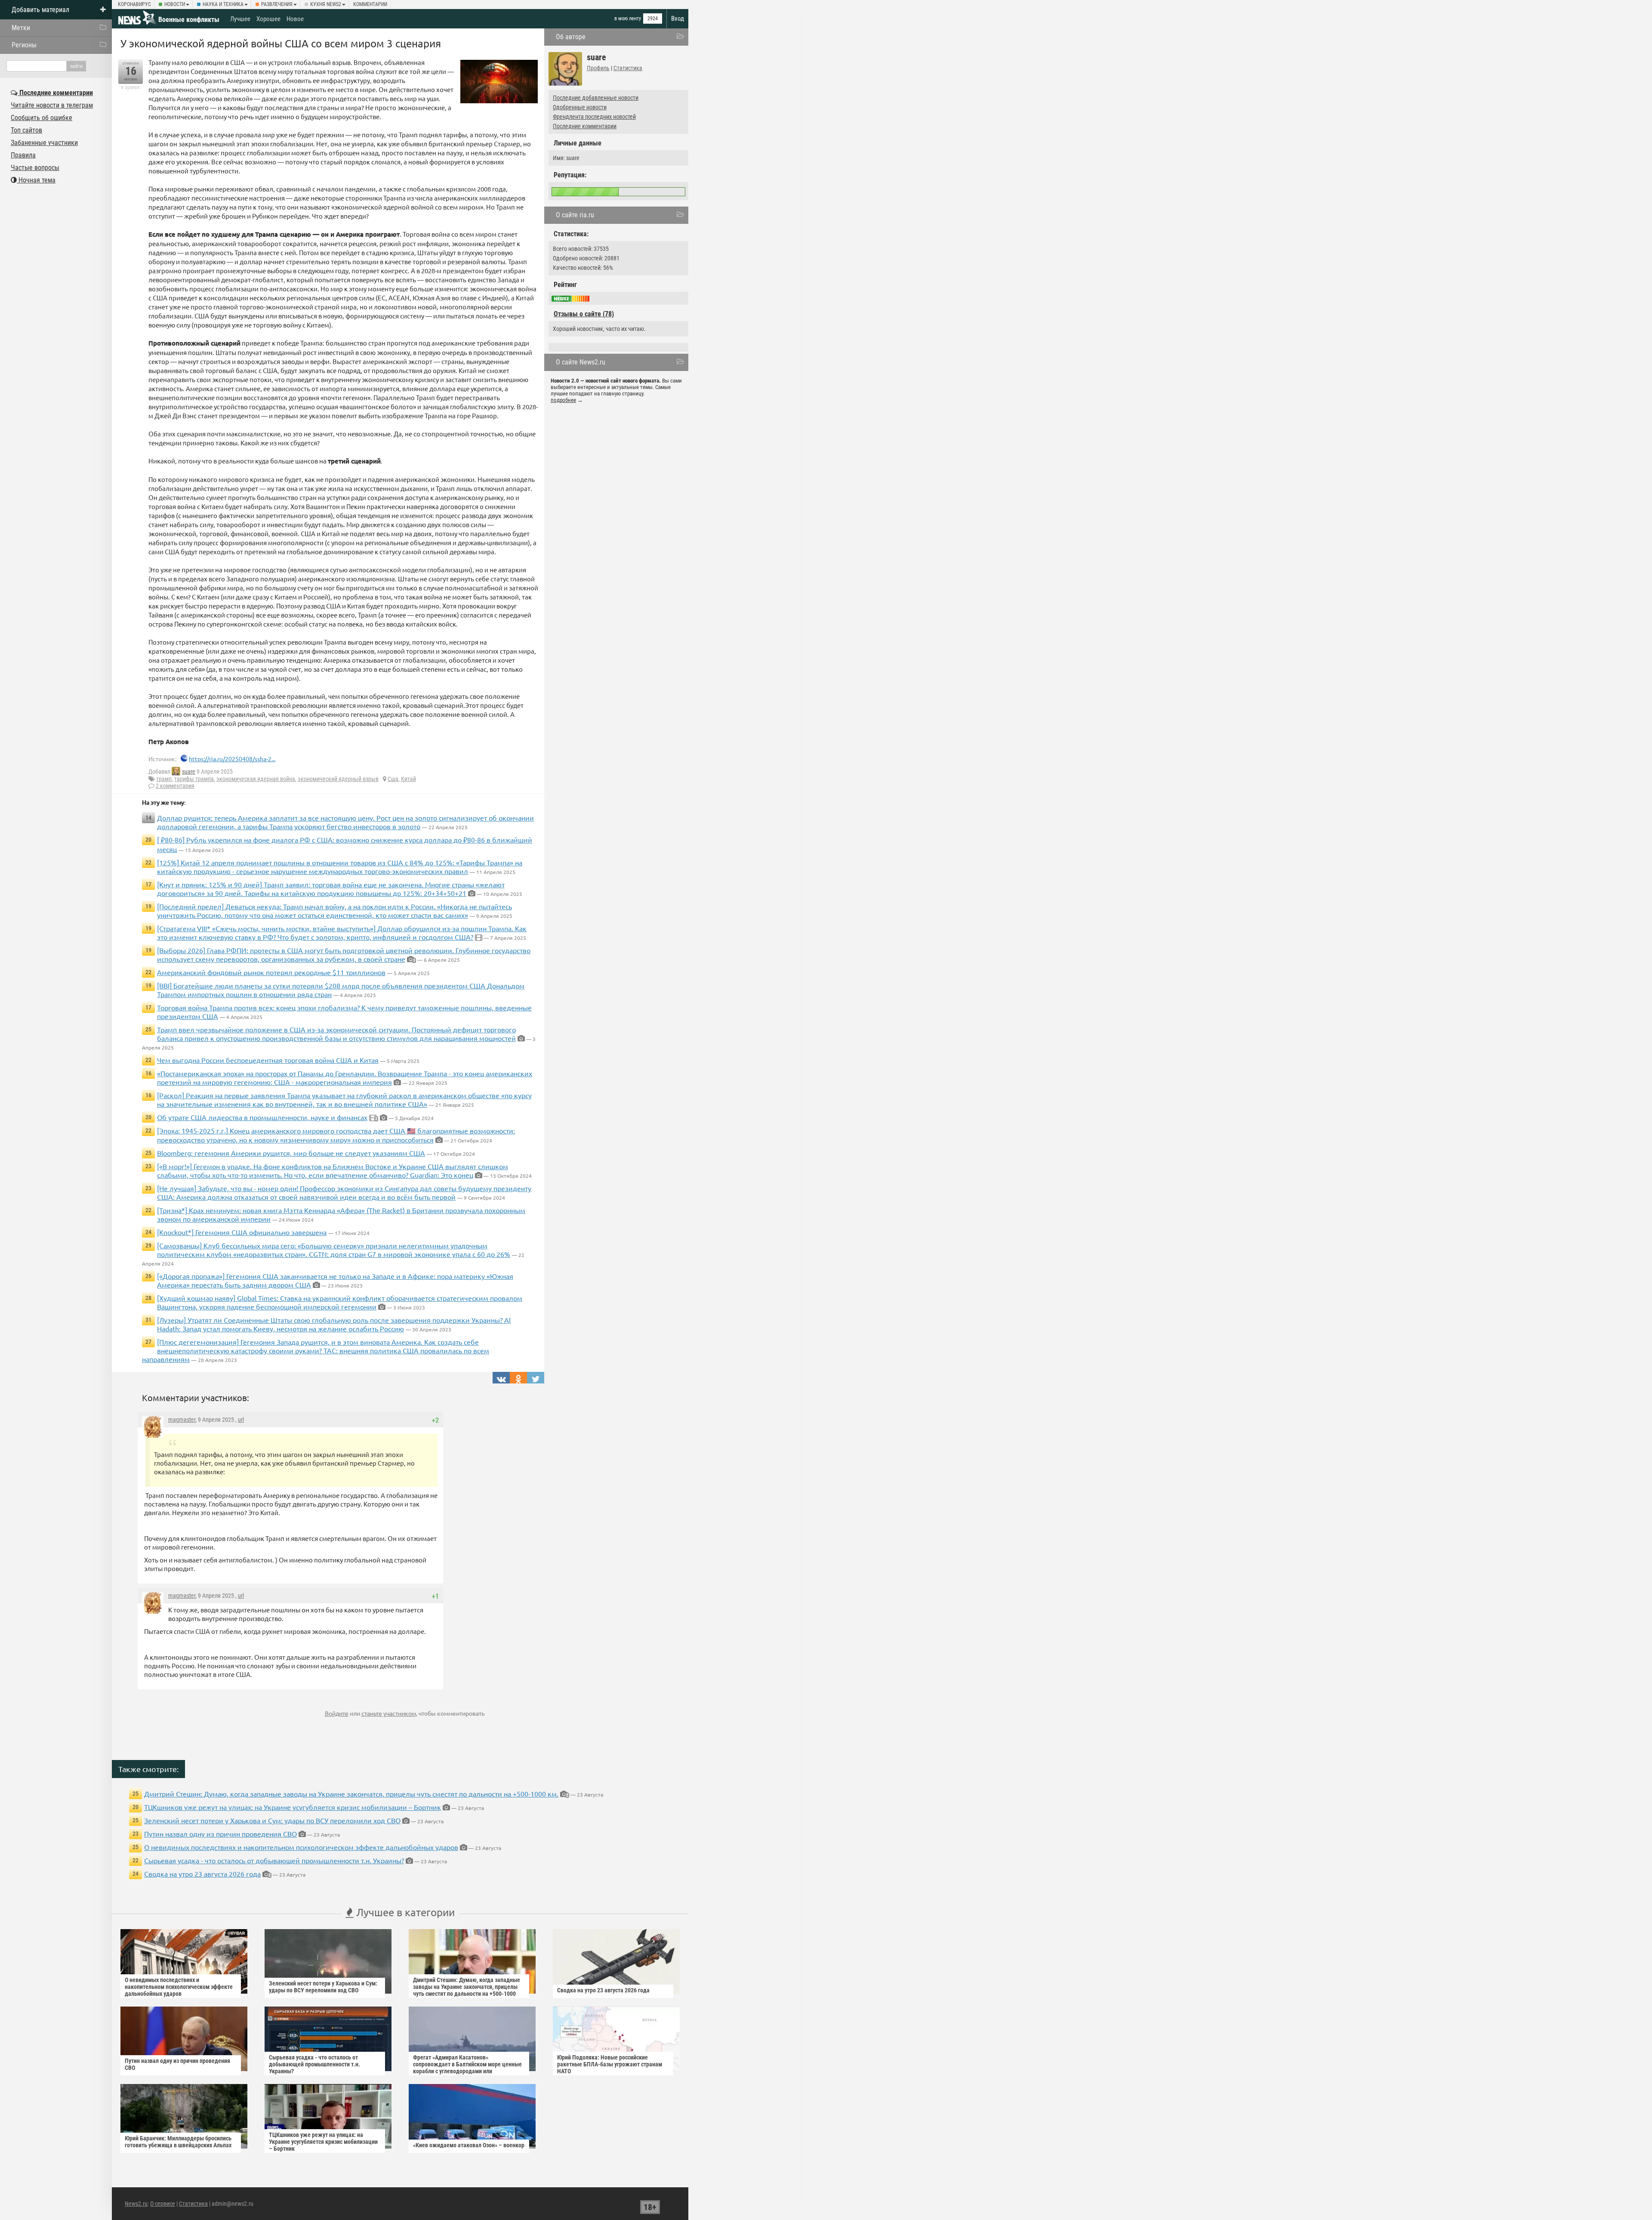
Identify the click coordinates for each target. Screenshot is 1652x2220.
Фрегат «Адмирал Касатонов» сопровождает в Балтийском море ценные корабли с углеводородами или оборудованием (467, 2068)
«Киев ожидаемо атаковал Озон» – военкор (469, 2145)
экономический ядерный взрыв (338, 779)
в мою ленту (628, 19)
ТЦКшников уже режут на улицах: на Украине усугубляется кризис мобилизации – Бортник (293, 1807)
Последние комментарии (585, 126)
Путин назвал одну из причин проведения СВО (220, 1834)
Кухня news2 (326, 4)
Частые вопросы (35, 168)
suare (189, 772)
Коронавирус (134, 4)
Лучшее (240, 19)
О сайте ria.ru (575, 215)
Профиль (598, 68)
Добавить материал (40, 10)
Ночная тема (36, 180)
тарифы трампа (194, 779)
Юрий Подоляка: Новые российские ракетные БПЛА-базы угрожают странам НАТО (610, 2064)
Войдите (337, 1713)
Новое (295, 19)
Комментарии (370, 4)
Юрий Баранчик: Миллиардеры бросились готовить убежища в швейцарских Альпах (178, 2142)
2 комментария (175, 786)
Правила (23, 155)
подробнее (563, 400)
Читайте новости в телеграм (52, 105)
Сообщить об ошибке (42, 118)
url (241, 1420)
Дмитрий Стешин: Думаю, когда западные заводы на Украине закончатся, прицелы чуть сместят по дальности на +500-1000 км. (351, 1794)
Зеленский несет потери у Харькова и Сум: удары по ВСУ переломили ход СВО (272, 1820)
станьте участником (389, 1713)
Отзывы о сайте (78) (584, 314)
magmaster (182, 1420)
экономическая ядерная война (256, 779)
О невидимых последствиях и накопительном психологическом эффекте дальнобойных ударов (301, 1847)
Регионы (24, 45)
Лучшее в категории (404, 1912)
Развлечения (277, 4)
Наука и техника (223, 4)
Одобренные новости (580, 107)
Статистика (628, 68)
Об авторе (571, 37)
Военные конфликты (189, 20)
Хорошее (268, 19)
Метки (21, 28)
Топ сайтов (26, 130)
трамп (164, 779)
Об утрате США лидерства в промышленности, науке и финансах (262, 1117)
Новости (175, 4)
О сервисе (163, 2204)
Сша (393, 779)
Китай (408, 779)
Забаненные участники (44, 143)
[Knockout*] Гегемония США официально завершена (242, 1232)
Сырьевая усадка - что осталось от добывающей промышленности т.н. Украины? (274, 1860)
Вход (678, 19)
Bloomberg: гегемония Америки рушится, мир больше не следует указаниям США (291, 1153)
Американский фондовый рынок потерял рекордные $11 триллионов (271, 972)
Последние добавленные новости (596, 98)
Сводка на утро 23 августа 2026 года (202, 1874)
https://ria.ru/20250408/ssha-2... (232, 759)
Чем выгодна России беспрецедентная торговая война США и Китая (268, 1060)
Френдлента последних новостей (594, 117)
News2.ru (136, 2204)
